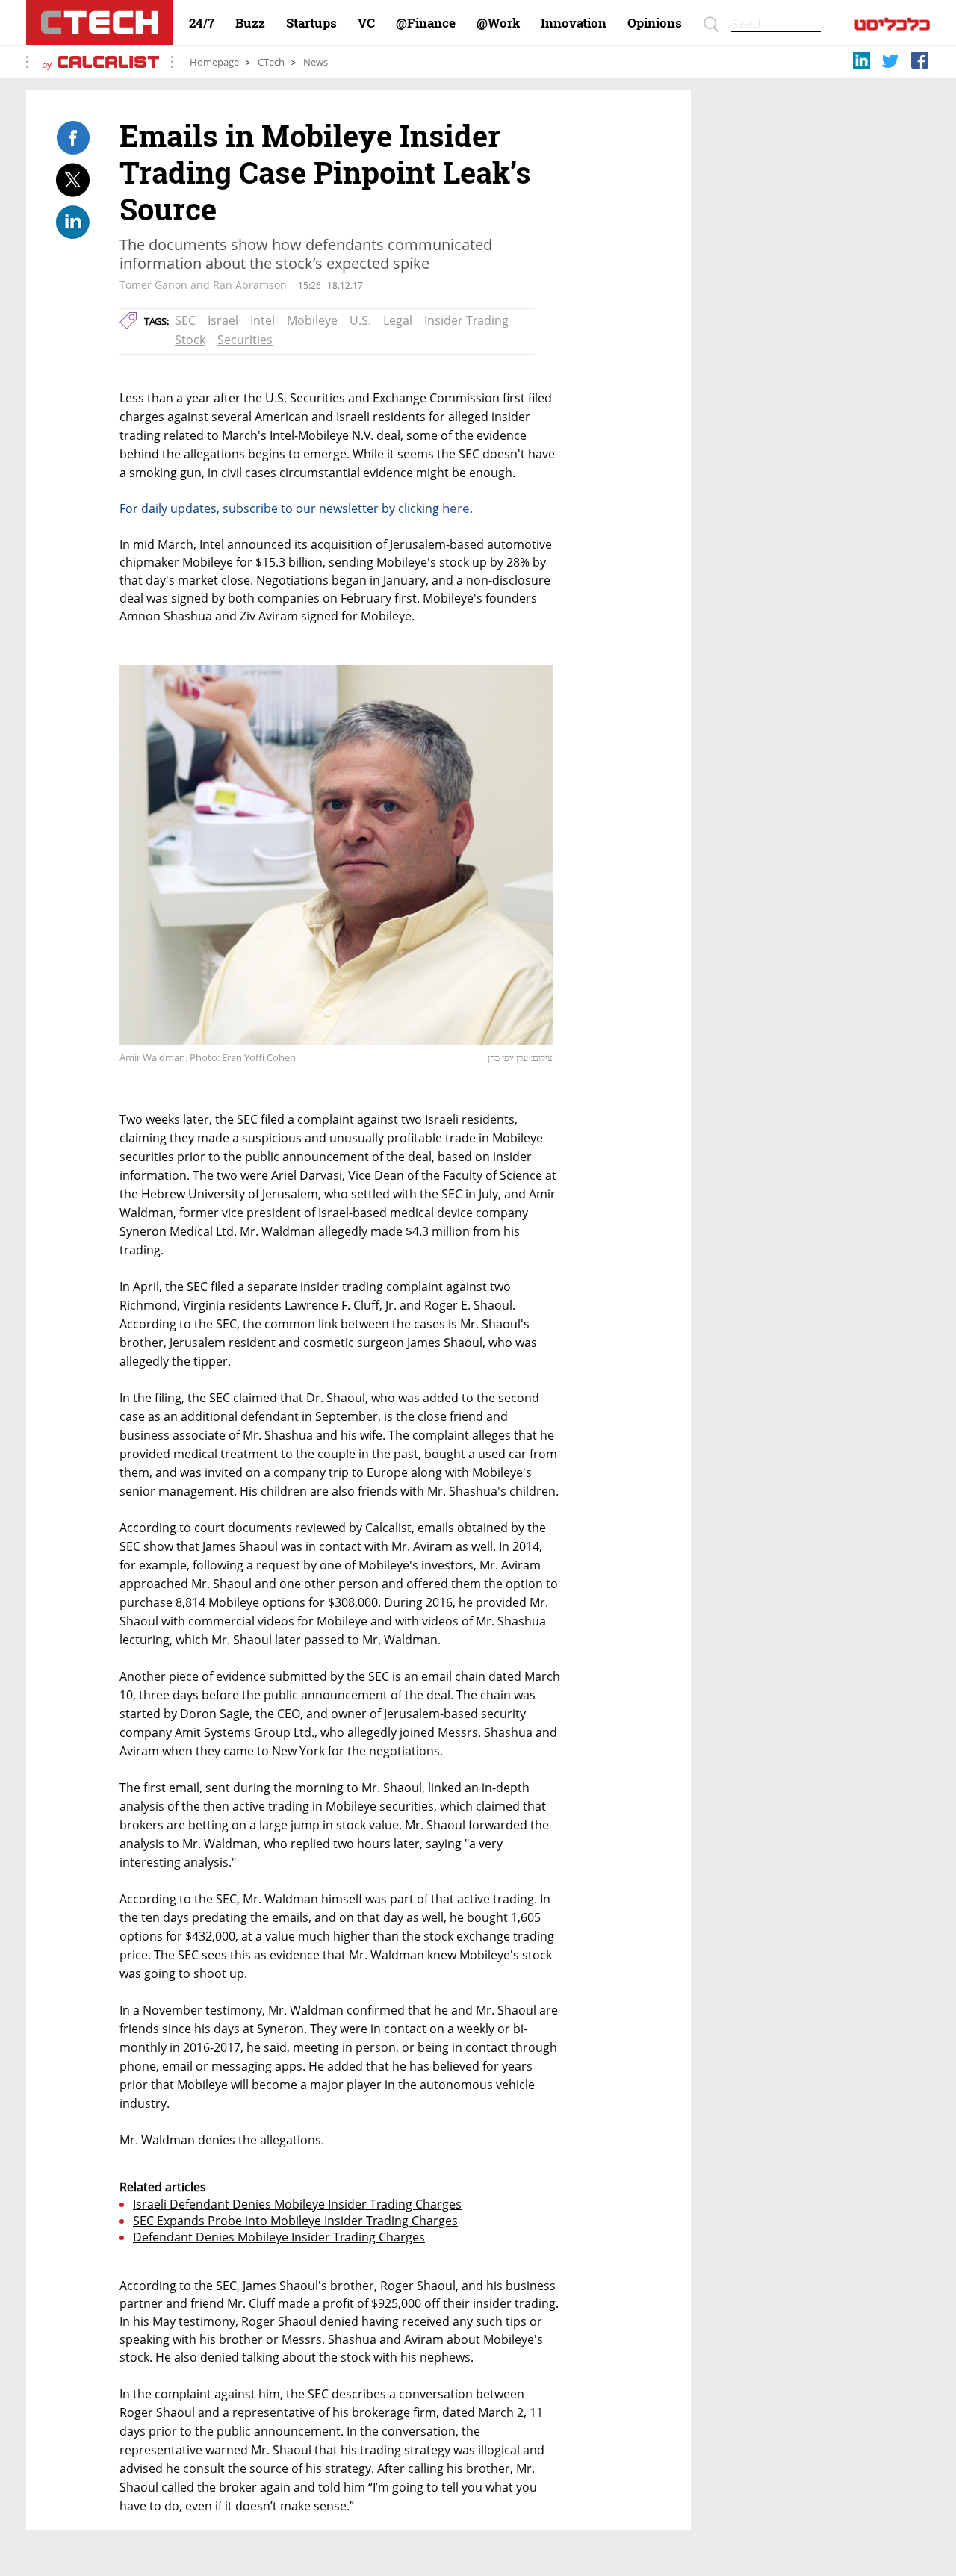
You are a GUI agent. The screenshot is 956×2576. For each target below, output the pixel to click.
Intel (263, 320)
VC (366, 23)
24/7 (202, 23)
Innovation (574, 23)
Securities (245, 340)
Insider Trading (466, 320)
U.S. (360, 320)
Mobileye (312, 320)
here (456, 508)
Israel (223, 320)
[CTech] (100, 22)
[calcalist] (892, 27)
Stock (190, 340)
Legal (398, 320)
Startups (311, 23)
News (316, 62)
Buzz (250, 23)
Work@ (498, 23)
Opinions (655, 23)
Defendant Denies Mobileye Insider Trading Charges (279, 2237)
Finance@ (426, 23)
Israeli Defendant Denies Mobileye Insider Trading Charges (297, 2204)
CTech (271, 62)
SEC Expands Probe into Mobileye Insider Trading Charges (295, 2221)
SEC (185, 320)
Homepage (214, 62)
